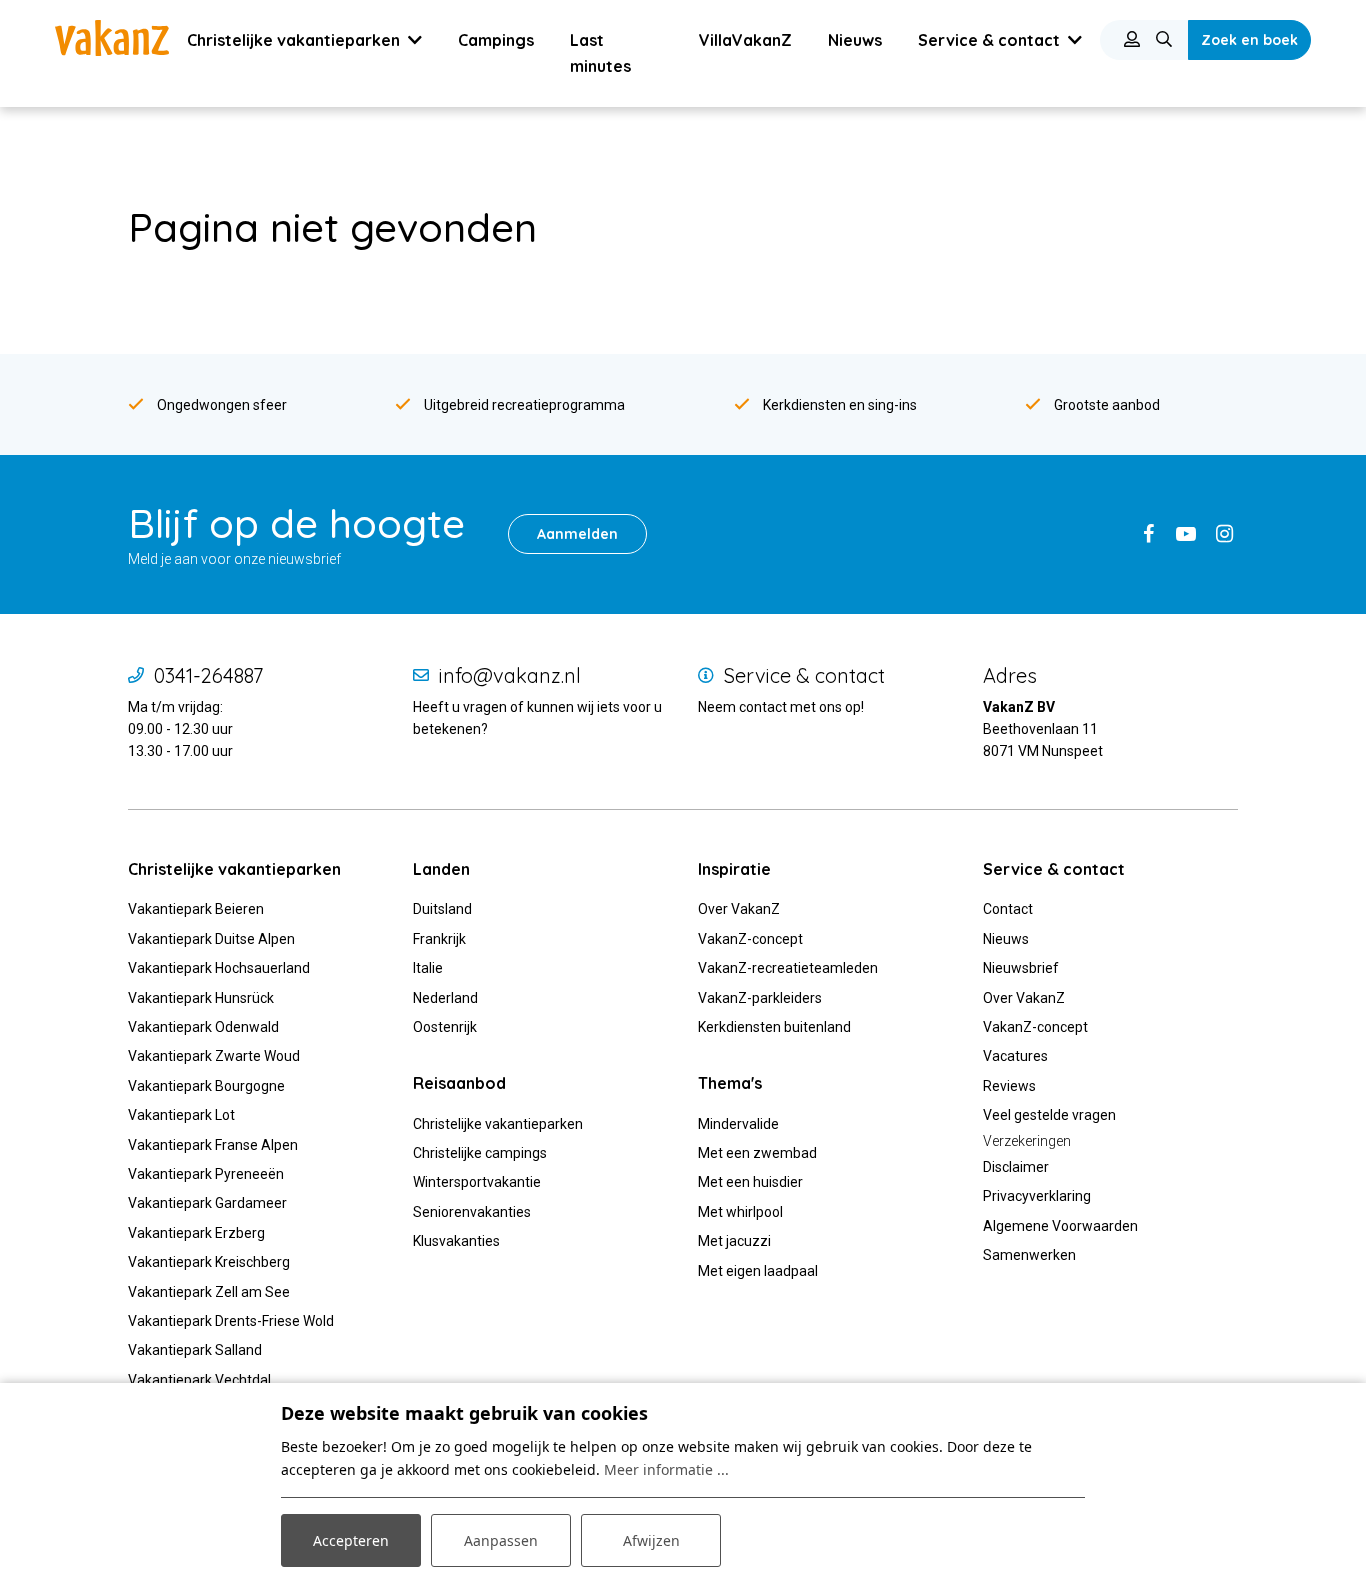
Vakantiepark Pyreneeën (206, 1174)
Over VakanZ (739, 909)
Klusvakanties (458, 1241)
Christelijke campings (480, 1153)
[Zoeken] (1164, 40)
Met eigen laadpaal (758, 1271)
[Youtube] (1186, 534)
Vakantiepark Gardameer (207, 1203)
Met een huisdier (750, 1182)
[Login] (1132, 40)
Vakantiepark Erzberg (196, 1233)
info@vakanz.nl (510, 676)
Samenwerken (1029, 1255)
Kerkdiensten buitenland (774, 1027)
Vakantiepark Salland (195, 1350)
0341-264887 (208, 676)
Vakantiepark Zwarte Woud (214, 1056)
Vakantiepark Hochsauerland (219, 968)
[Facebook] (1148, 534)
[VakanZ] (112, 38)
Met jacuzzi (734, 1241)
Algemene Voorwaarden (1060, 1226)
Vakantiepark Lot (181, 1115)
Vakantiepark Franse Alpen (213, 1145)
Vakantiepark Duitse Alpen (211, 939)
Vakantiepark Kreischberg (209, 1262)
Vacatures (1015, 1056)
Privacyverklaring (1037, 1196)
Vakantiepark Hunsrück (201, 998)
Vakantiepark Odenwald (203, 1027)
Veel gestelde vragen (1049, 1115)
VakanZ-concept (750, 939)
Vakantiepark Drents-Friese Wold (231, 1321)
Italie (428, 968)
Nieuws (1006, 939)
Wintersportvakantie (477, 1182)
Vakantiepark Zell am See (209, 1292)
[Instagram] (1224, 534)
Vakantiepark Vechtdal (199, 1380)
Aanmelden (577, 534)
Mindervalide (738, 1124)
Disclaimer (1016, 1167)
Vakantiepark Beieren (196, 909)
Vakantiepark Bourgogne (206, 1086)
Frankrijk (439, 939)
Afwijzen (651, 1540)
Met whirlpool (740, 1212)
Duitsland (442, 909)
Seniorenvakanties (472, 1212)
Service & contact (804, 676)
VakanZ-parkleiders (760, 998)
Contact (1008, 909)
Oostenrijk (445, 1027)
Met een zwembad (757, 1153)
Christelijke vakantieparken (498, 1124)
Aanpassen (501, 1540)
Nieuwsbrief (1021, 968)
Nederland (445, 998)
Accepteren (351, 1540)
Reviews (1009, 1086)
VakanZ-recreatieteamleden (788, 968)
